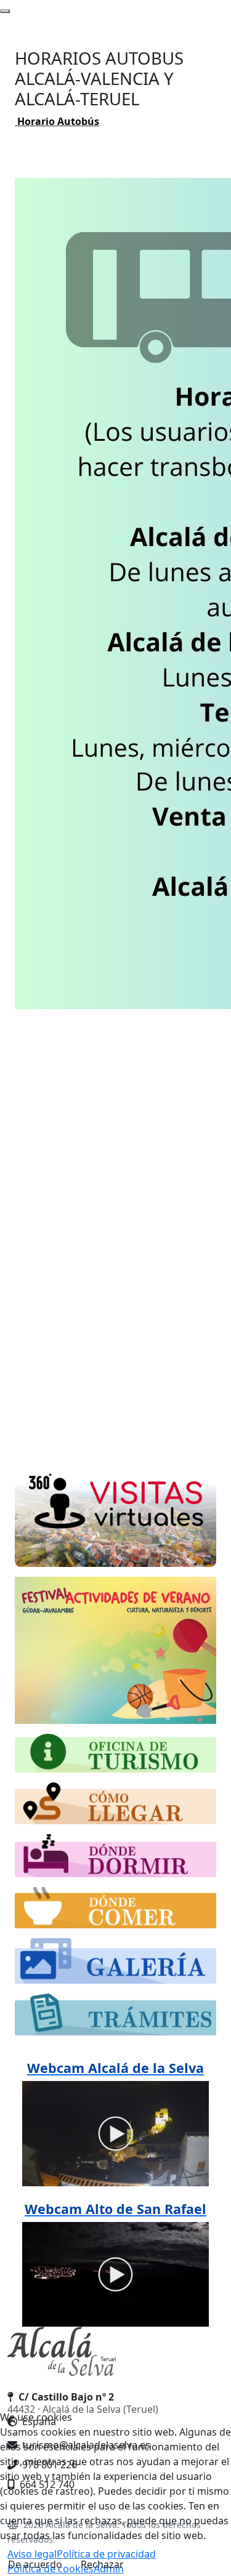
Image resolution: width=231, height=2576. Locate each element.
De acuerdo (35, 2564)
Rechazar (102, 2564)
